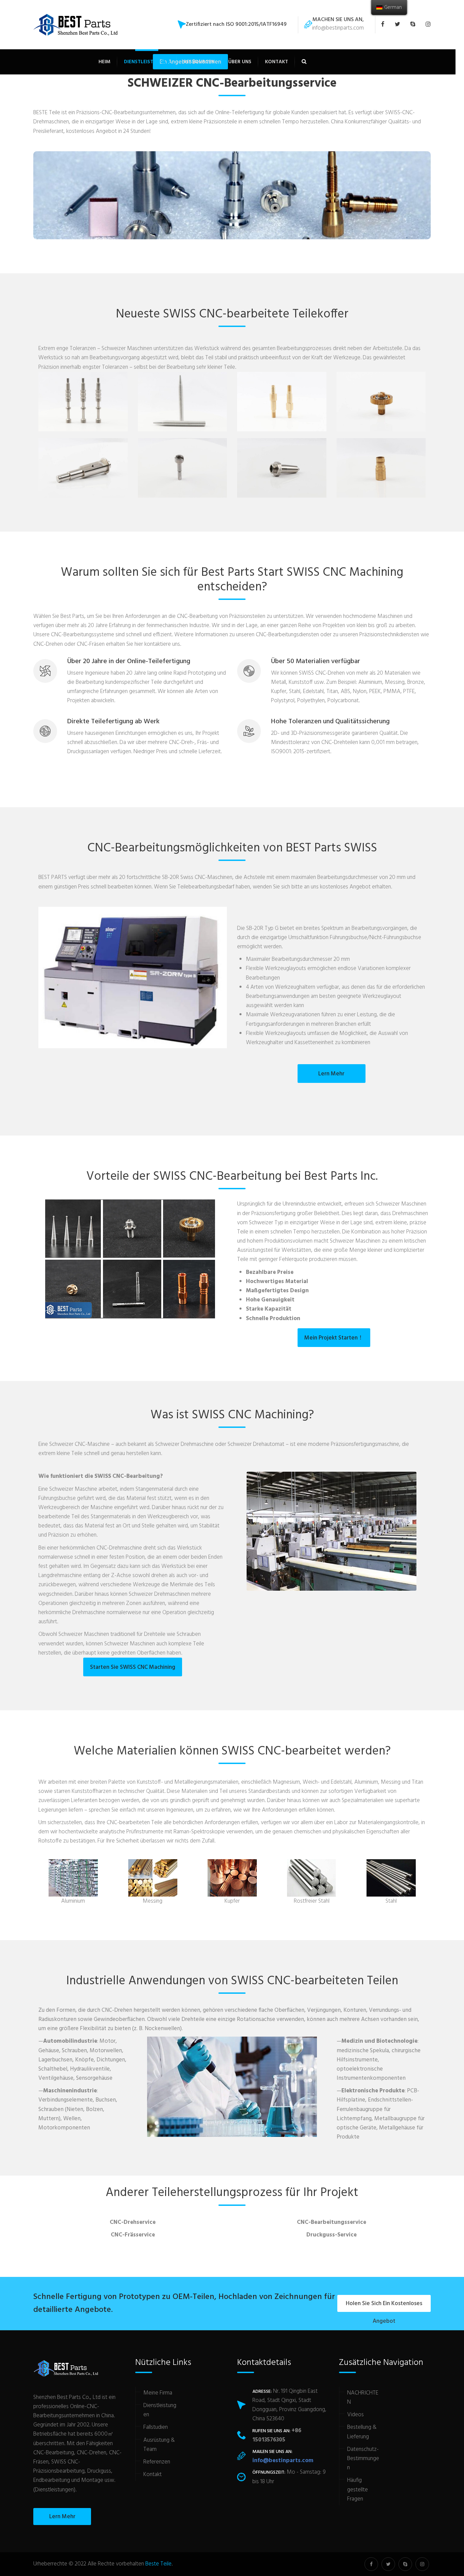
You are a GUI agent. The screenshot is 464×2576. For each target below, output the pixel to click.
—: (68, 2041)
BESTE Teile (47, 113)
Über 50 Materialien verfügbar (316, 661)
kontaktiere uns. (163, 644)
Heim (104, 62)
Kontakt (276, 62)
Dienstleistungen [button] (147, 62)
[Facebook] (386, 25)
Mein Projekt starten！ (334, 1338)
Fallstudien (156, 2427)
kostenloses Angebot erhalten (355, 887)
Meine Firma (158, 2393)
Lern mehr (331, 1074)
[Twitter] (399, 25)
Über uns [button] (240, 62)
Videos (355, 2415)
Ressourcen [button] (199, 62)
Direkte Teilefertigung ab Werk (113, 722)
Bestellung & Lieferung (362, 2432)
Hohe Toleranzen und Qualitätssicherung (330, 722)
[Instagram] (426, 25)
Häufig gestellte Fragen (358, 2489)
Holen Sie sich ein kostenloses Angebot (384, 2305)
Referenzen (157, 2462)
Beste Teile (158, 2564)
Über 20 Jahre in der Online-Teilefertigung (129, 661)
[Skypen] (415, 25)
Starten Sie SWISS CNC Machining (133, 1667)
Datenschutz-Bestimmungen (363, 2459)
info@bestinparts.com (338, 28)
